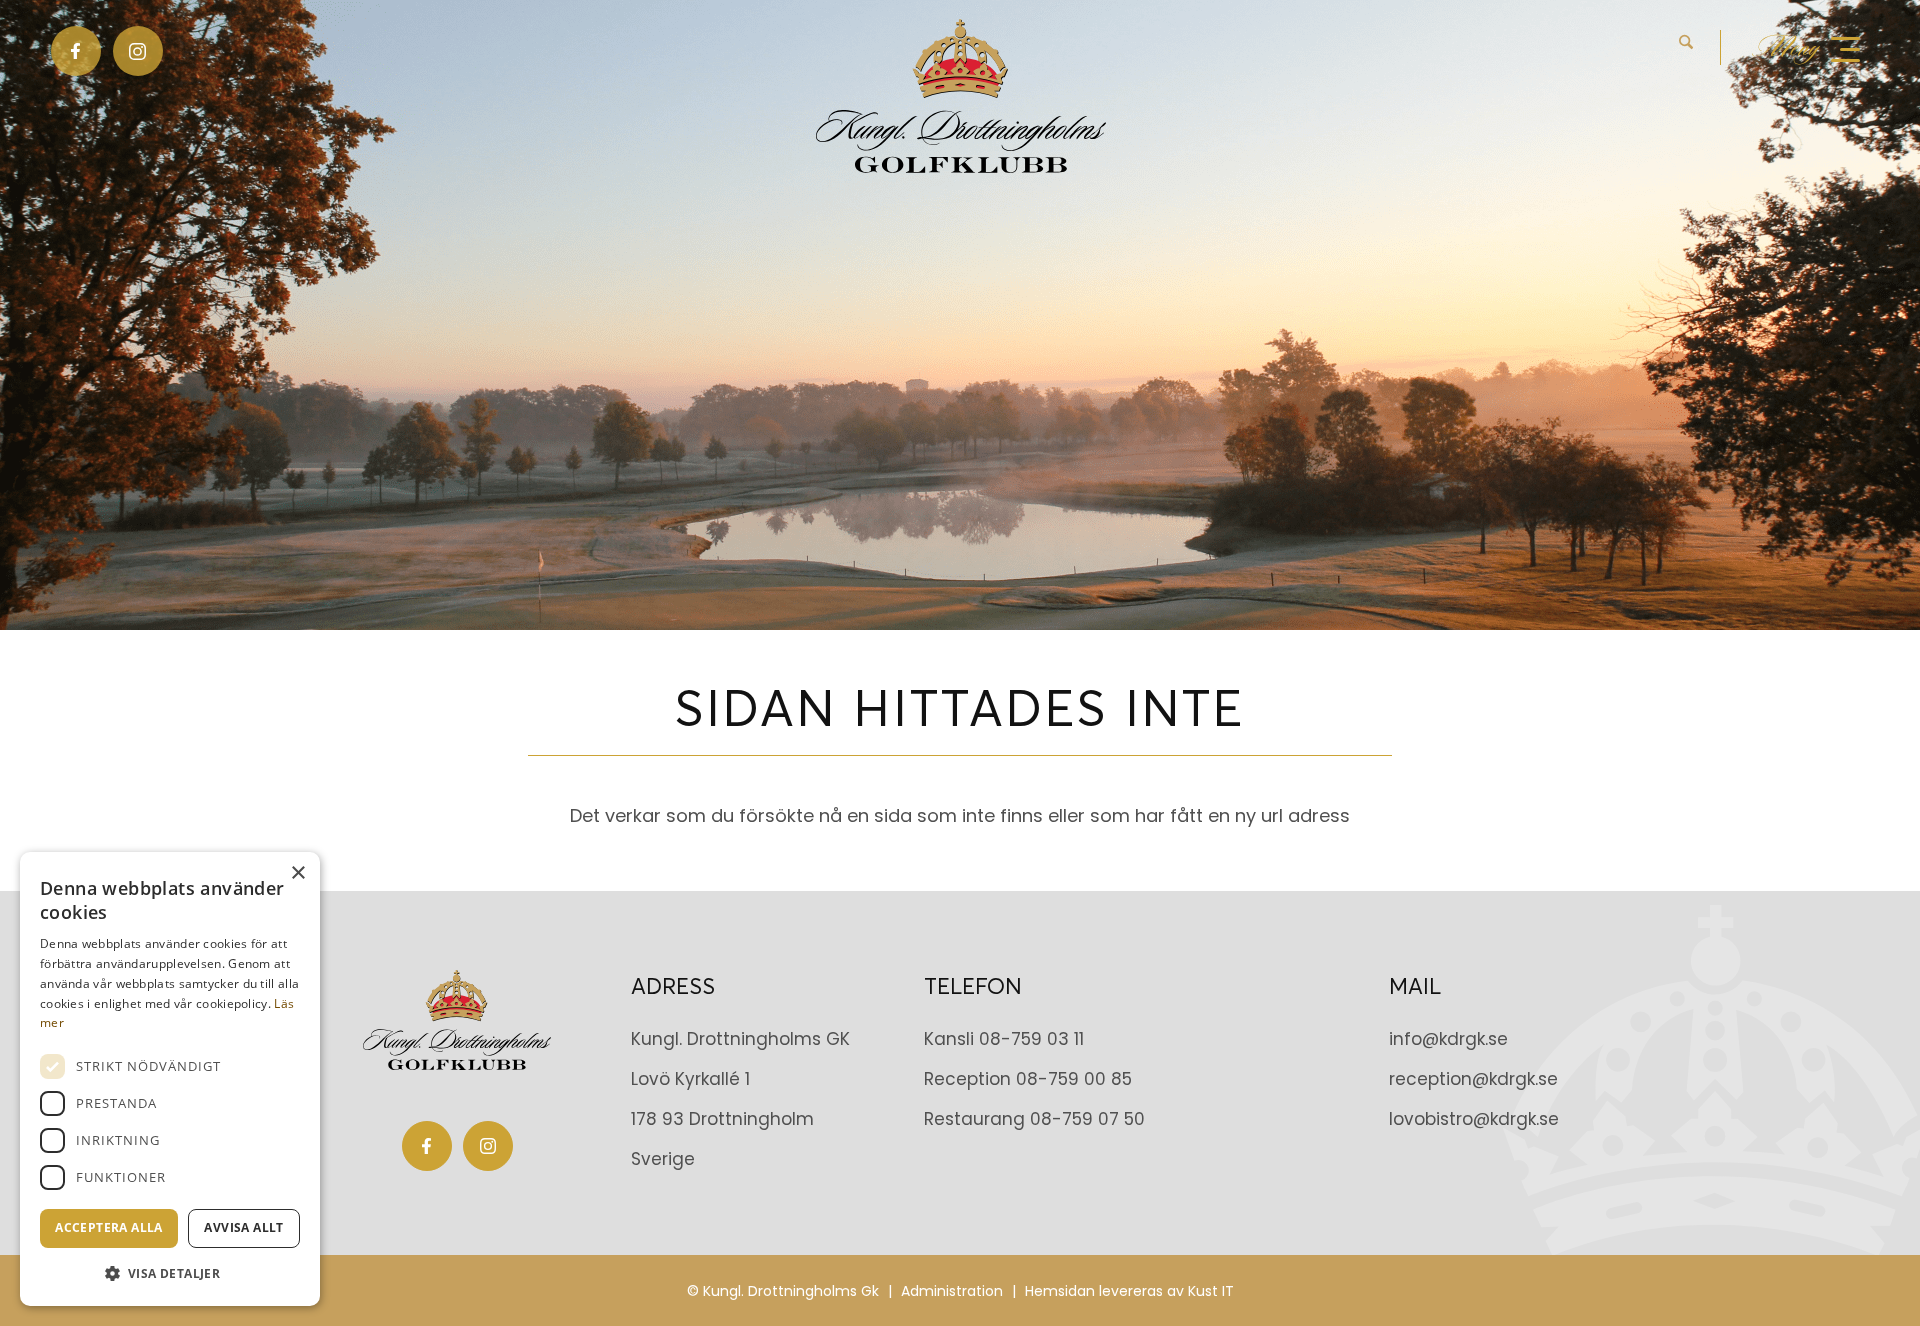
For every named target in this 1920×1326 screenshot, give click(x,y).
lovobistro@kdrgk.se (1474, 1119)
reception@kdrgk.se (1473, 1079)
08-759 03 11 (1031, 1039)
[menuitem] (1700, 47)
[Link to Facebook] (76, 51)
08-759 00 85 (1074, 1079)
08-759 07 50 (1087, 1119)
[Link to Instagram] (138, 51)
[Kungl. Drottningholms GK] (961, 96)
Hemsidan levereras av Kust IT (1129, 1291)
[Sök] (1686, 47)
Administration (952, 1291)
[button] (170, 1273)
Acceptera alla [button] (109, 1227)
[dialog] (170, 1079)
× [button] (297, 873)
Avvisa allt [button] (243, 1227)
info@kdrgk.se (1448, 1039)
